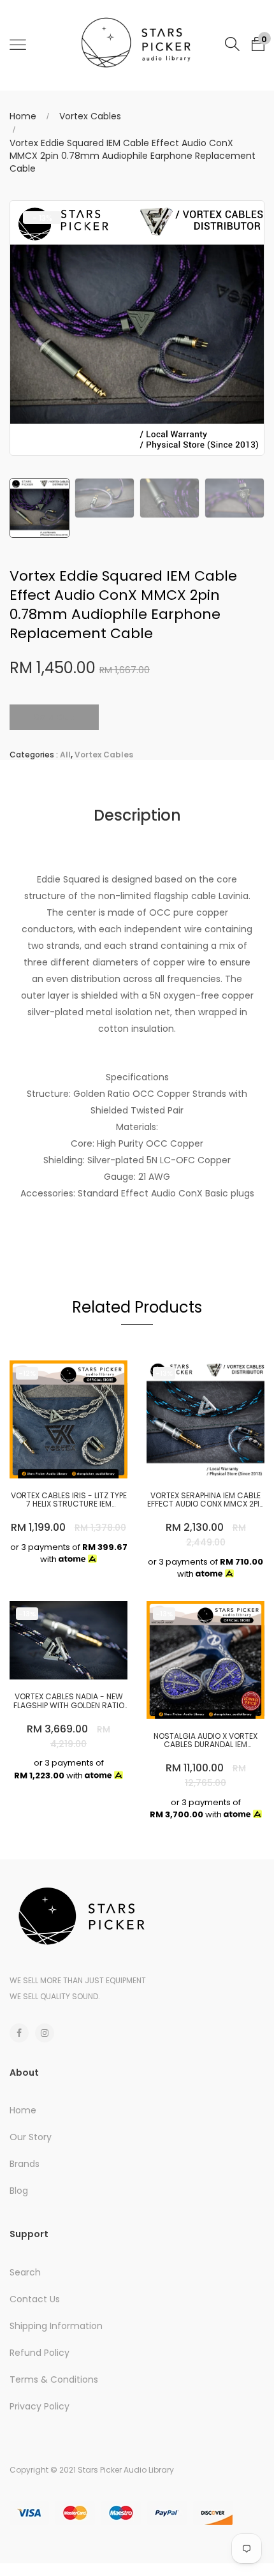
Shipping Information (56, 2326)
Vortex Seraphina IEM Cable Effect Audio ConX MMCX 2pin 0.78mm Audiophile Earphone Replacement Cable (206, 1500)
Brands (25, 2164)
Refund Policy (40, 2353)
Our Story (31, 2137)
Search (25, 2272)
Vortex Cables (90, 116)
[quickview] (88, 1463)
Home (23, 116)
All (65, 755)
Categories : (34, 755)
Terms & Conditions (54, 2379)
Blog (19, 2191)
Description (137, 815)
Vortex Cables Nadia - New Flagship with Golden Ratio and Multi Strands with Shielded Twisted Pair (69, 1701)
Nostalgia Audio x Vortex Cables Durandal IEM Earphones (205, 1740)
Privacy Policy (40, 2406)
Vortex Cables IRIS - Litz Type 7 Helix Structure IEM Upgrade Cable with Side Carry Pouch (69, 1500)
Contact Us (35, 2299)
